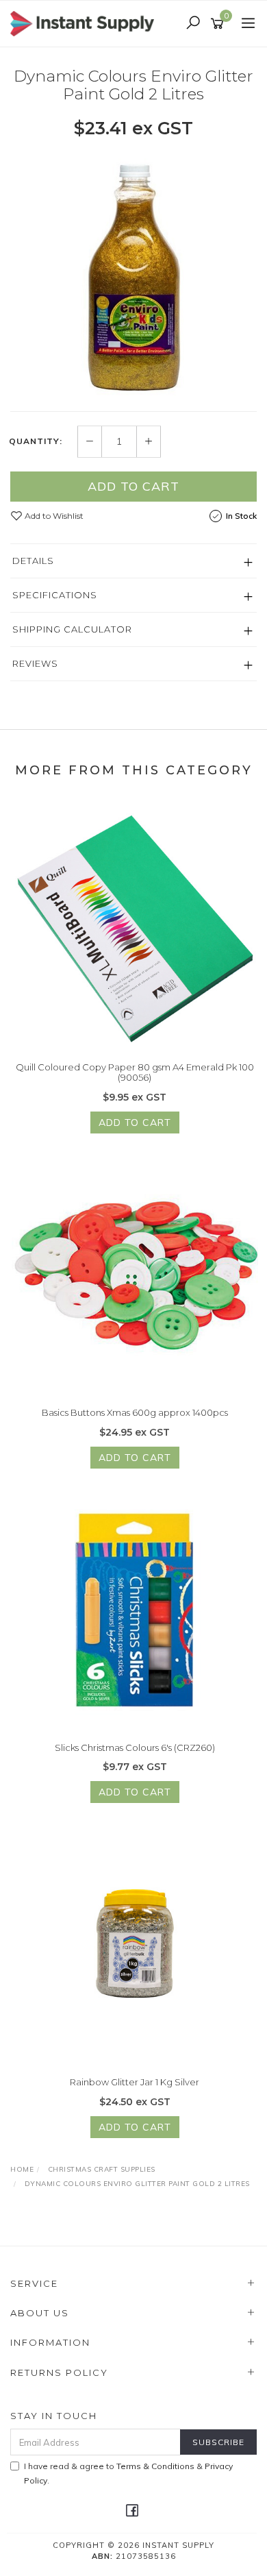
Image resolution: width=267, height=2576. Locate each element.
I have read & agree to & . (128, 2473)
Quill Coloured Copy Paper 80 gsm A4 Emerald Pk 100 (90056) (135, 1072)
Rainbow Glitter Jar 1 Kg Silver (135, 2082)
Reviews (35, 663)
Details (33, 561)
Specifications (55, 595)
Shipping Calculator (72, 629)
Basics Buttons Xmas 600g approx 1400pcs (135, 1412)
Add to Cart (133, 486)
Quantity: (36, 441)
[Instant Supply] (86, 23)
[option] (133, 274)
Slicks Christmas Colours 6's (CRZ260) (135, 1747)
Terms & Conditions (155, 2466)
